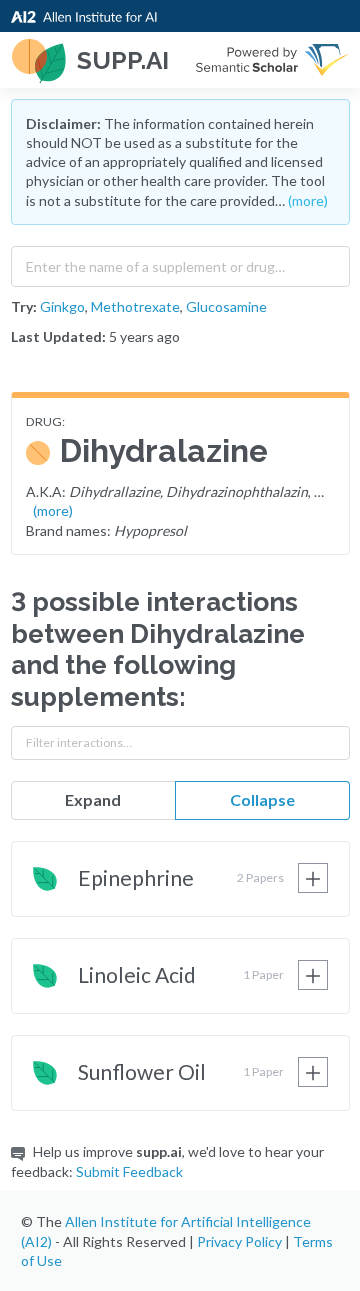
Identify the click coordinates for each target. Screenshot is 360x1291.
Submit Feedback (129, 1171)
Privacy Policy (239, 1241)
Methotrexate (135, 306)
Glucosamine (226, 306)
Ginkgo (62, 306)
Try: (24, 306)
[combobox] (180, 262)
